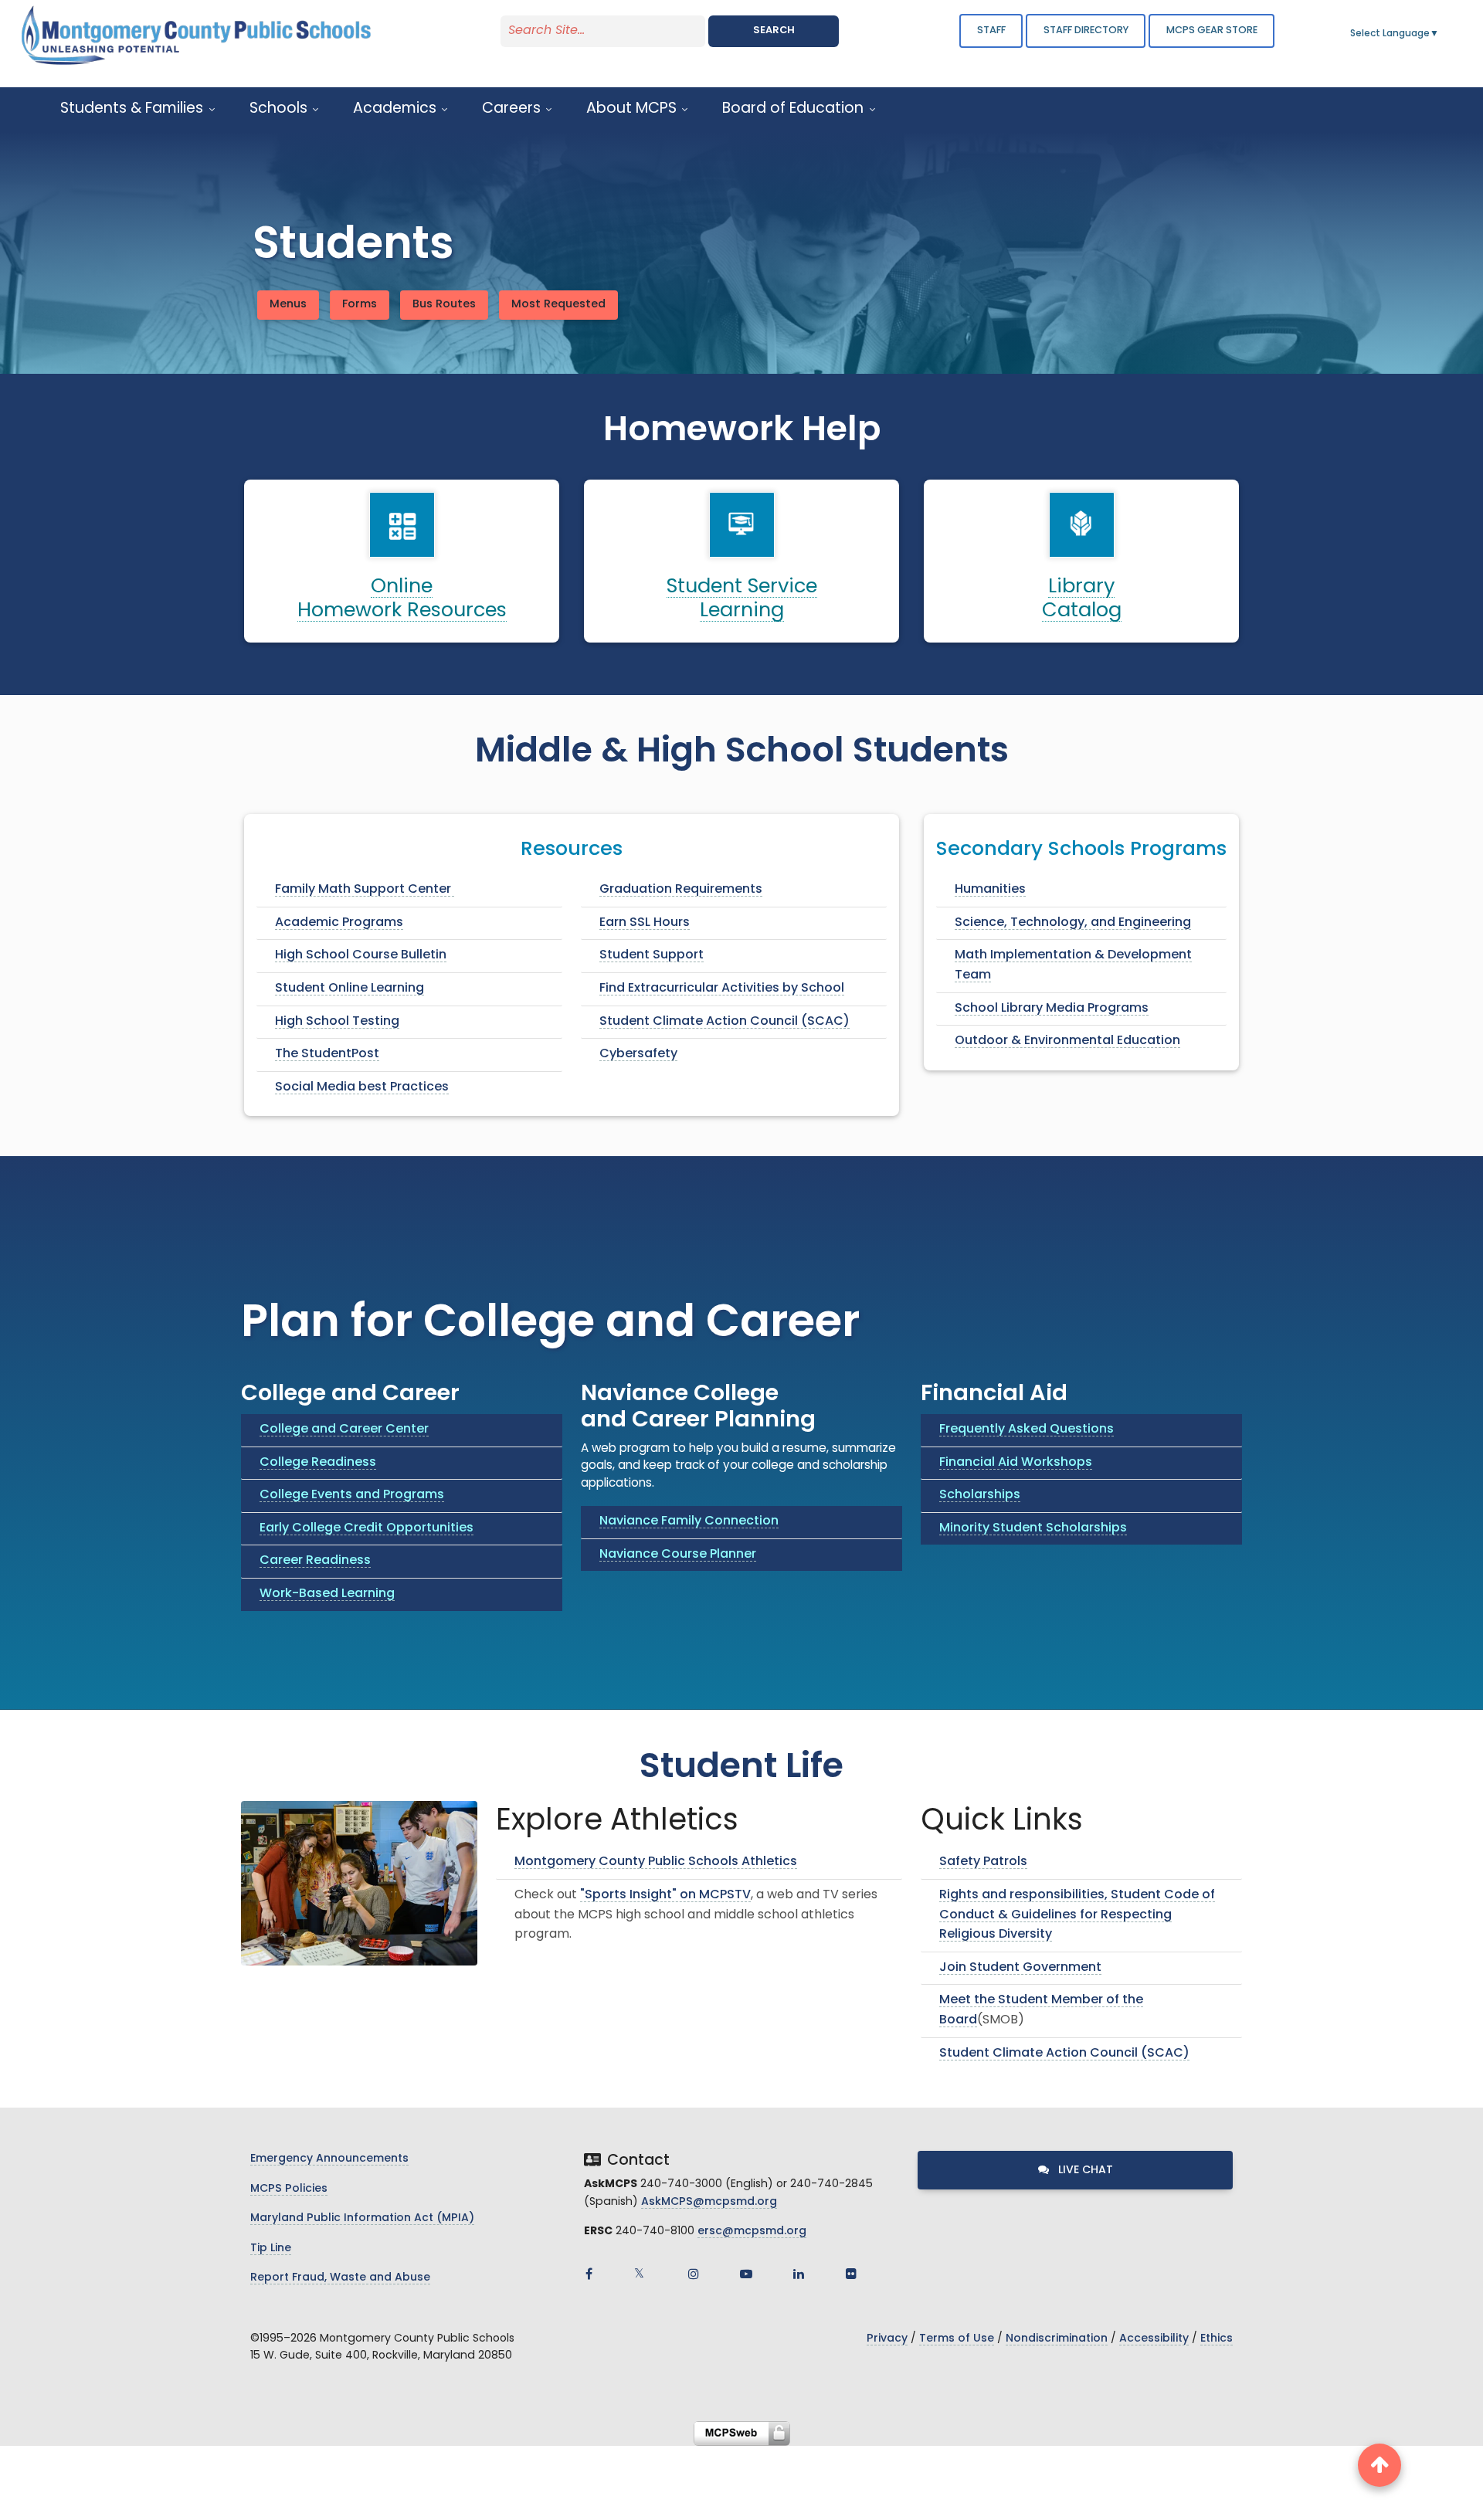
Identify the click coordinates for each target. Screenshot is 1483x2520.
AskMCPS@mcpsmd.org (709, 2202)
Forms (360, 305)
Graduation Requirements (681, 890)
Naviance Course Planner (678, 1555)
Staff (991, 31)
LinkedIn (799, 2274)
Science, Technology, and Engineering (1073, 923)
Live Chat (1084, 2171)
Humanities (990, 890)
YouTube (746, 2274)
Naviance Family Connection (689, 1521)
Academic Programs (339, 923)
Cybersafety (638, 1054)
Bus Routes (444, 305)
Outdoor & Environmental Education (1067, 1041)
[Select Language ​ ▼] (1440, 34)
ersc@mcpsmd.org (752, 2232)
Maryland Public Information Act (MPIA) (362, 2218)
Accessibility (1154, 2339)
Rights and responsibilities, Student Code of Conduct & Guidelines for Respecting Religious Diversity (1077, 1915)
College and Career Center (344, 1430)
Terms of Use (957, 2339)
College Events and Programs (352, 1495)
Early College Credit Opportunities (367, 1528)
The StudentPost (327, 1054)
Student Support (652, 955)
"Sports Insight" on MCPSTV (665, 1895)
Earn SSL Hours (645, 923)
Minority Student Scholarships (1033, 1528)
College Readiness (318, 1463)
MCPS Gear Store (1212, 31)
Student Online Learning (350, 989)
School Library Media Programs (1052, 1009)
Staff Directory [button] (1086, 31)
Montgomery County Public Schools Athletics (656, 1862)
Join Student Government (1020, 1968)
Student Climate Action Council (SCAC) (725, 1022)
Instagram (694, 2274)
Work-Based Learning (327, 1594)
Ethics (1217, 2339)
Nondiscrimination (1057, 2339)
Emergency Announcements (329, 2159)
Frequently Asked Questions (1027, 1430)
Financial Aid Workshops (1016, 1463)
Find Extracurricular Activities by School (722, 989)
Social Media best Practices (362, 1087)
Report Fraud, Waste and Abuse (340, 2278)
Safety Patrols (983, 1862)
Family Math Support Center (365, 890)
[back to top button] (1379, 2465)
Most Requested (558, 305)
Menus (288, 305)
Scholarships (980, 1495)
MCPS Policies (289, 2189)
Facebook (589, 2274)
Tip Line (271, 2249)
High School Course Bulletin (361, 955)
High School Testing (337, 1022)
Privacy (887, 2339)
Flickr (851, 2274)
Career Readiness (315, 1561)
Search (774, 31)
